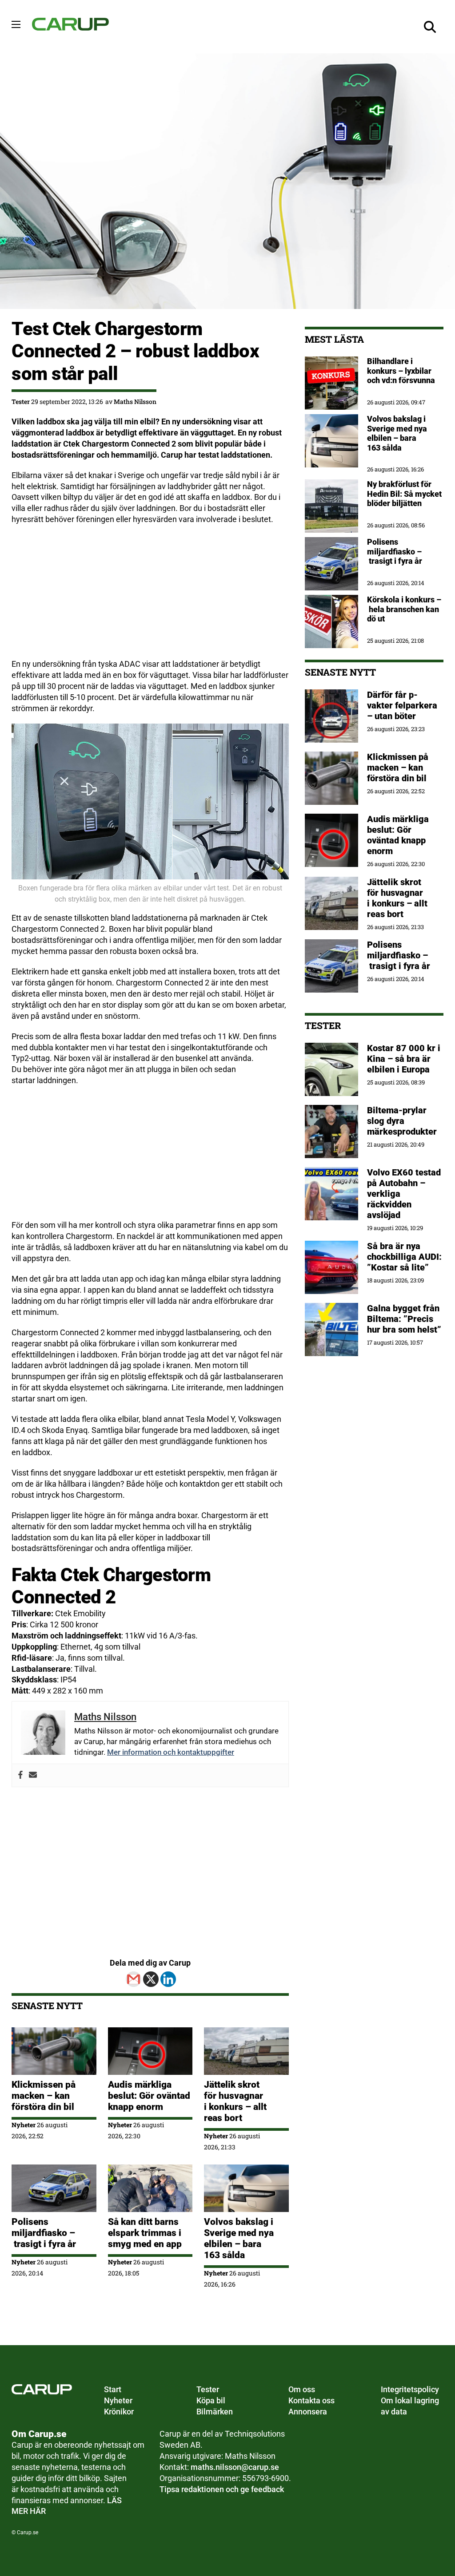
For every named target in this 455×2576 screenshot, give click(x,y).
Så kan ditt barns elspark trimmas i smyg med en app (145, 2233)
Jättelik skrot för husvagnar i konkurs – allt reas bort (235, 2101)
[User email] (33, 1775)
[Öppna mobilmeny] (16, 24)
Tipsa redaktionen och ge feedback (222, 2489)
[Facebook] (20, 1775)
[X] (151, 1979)
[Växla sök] (430, 27)
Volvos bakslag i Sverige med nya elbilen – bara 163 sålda (239, 2238)
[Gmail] (134, 1979)
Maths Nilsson (135, 402)
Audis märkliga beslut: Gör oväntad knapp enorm (149, 2096)
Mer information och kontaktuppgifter (171, 1752)
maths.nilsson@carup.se (235, 2467)
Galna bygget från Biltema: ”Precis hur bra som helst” (404, 1319)
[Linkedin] (168, 1979)
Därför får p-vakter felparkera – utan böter (402, 705)
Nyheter (24, 2125)
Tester (21, 402)
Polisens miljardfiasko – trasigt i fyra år (44, 2233)
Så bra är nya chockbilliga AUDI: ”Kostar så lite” (404, 1257)
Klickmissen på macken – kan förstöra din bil (44, 2096)
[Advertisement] (150, 597)
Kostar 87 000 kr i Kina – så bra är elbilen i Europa (404, 1059)
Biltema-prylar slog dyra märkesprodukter (403, 1121)
